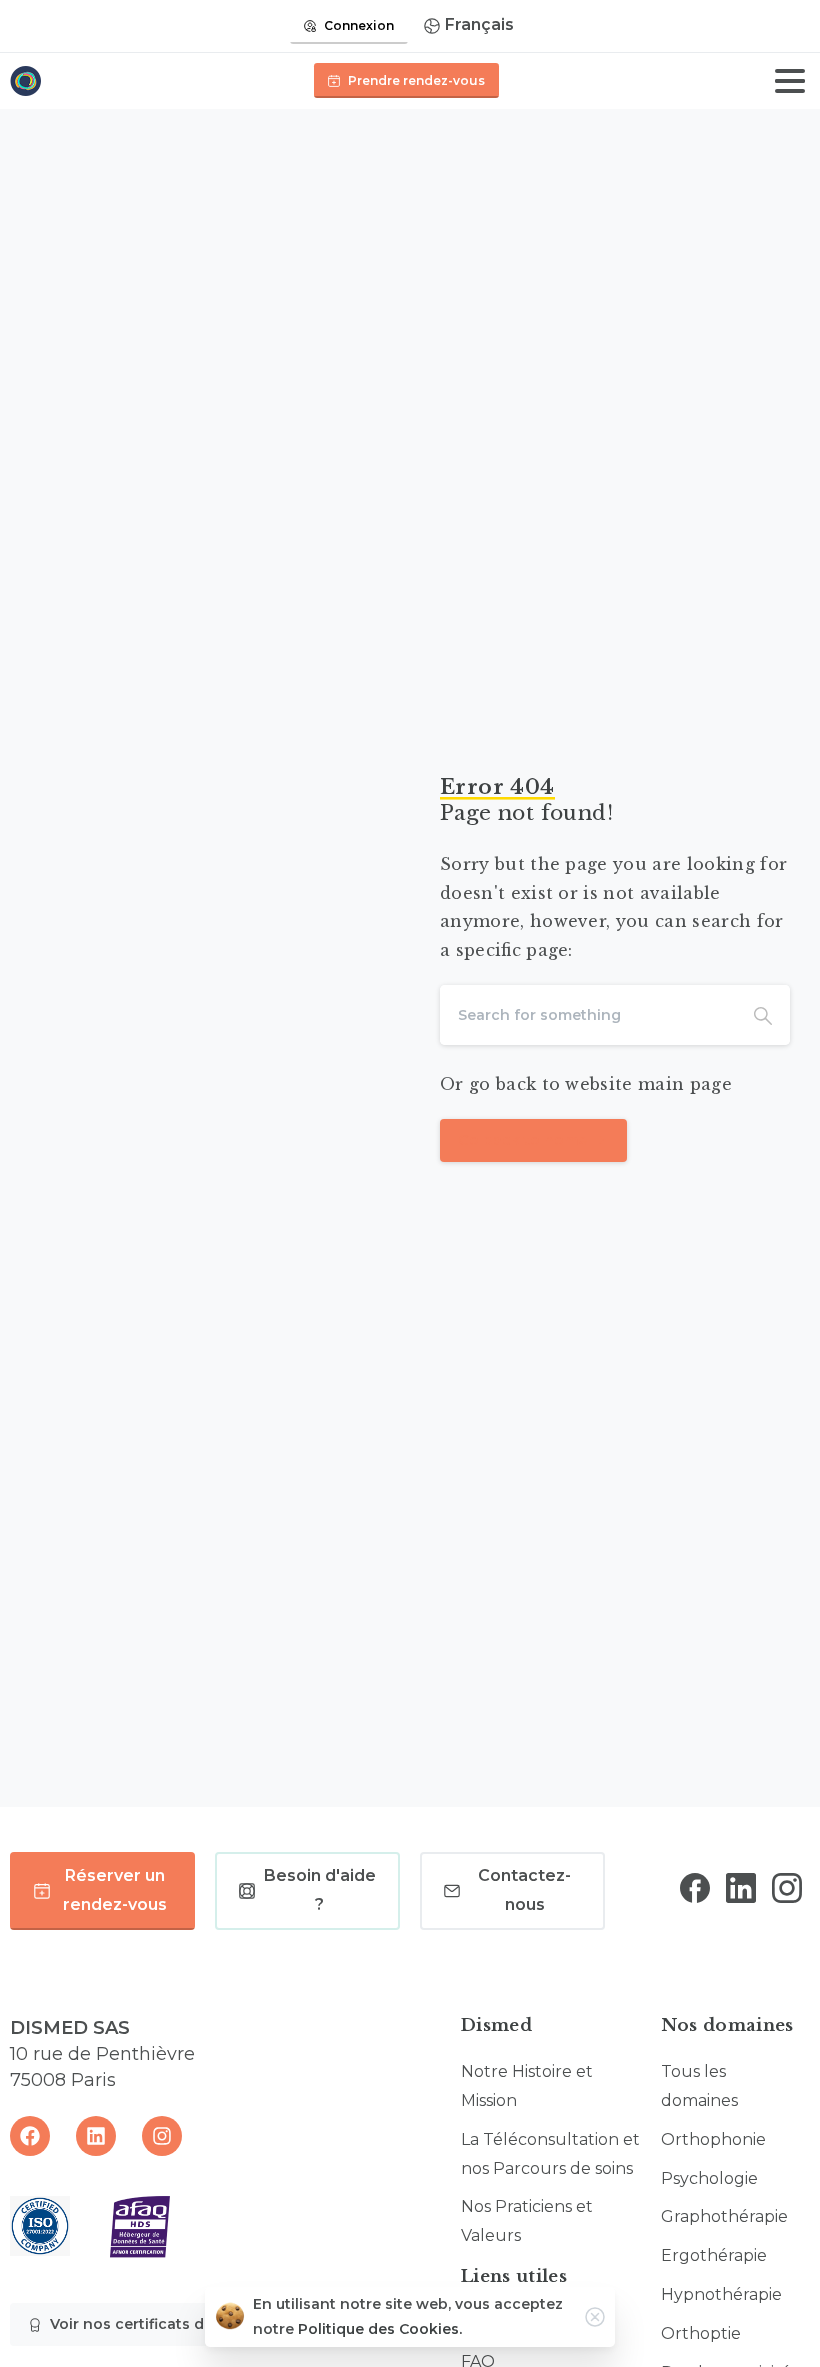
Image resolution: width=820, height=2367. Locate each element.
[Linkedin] (96, 2136)
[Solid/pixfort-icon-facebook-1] (695, 1887)
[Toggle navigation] (790, 81)
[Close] (595, 2317)
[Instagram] (162, 2136)
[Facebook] (30, 2136)
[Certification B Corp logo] (40, 2226)
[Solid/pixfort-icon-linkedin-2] (741, 1887)
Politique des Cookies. (380, 2329)
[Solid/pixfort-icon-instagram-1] (787, 1887)
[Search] (763, 1015)
